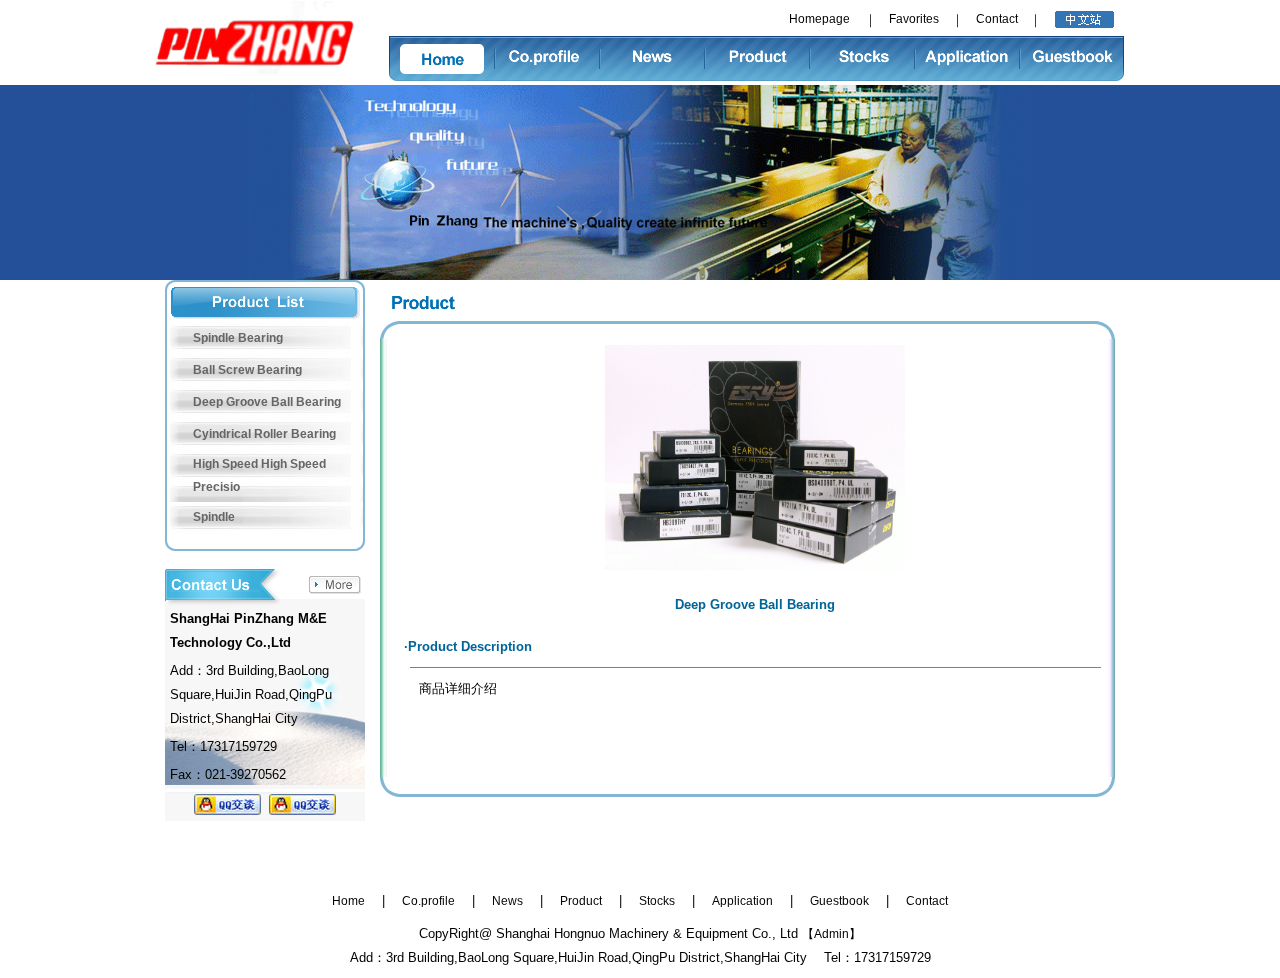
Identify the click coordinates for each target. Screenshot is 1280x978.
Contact (997, 19)
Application (742, 901)
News (507, 901)
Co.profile (428, 901)
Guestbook (839, 901)
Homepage (819, 19)
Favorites (914, 19)
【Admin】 (831, 934)
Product (581, 901)
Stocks (657, 901)
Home (348, 901)
